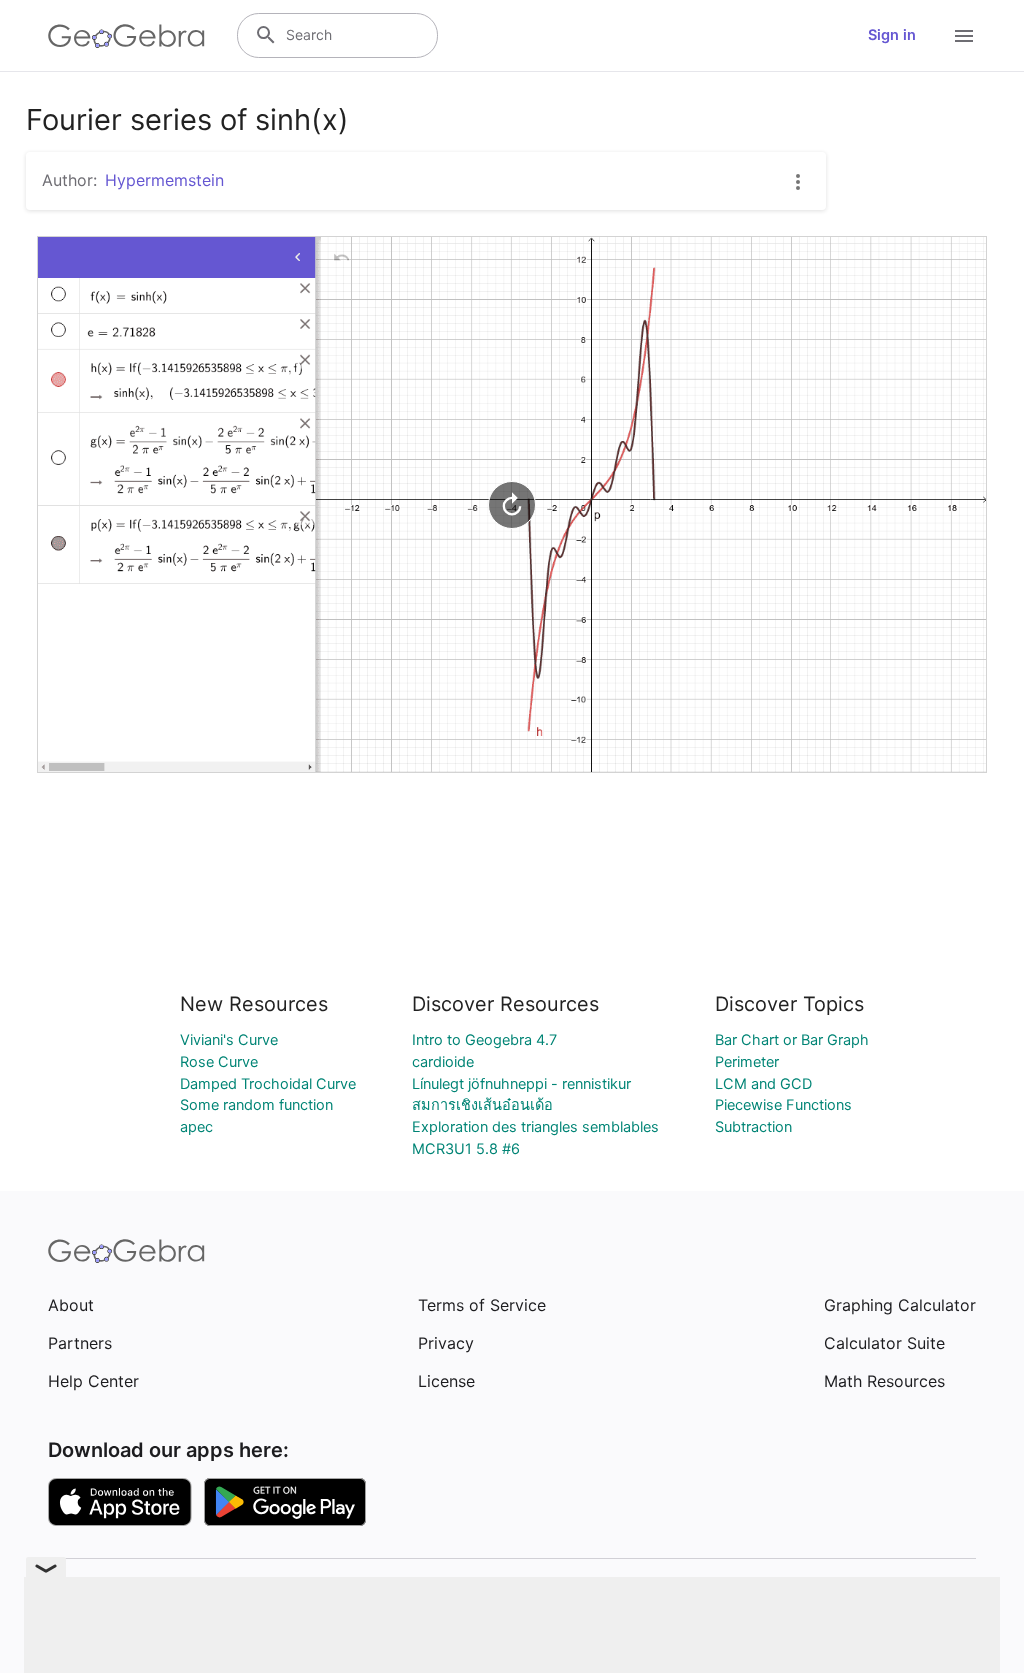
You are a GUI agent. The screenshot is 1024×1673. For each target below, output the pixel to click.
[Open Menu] (964, 36)
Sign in (892, 35)
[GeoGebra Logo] (126, 36)
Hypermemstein (164, 180)
